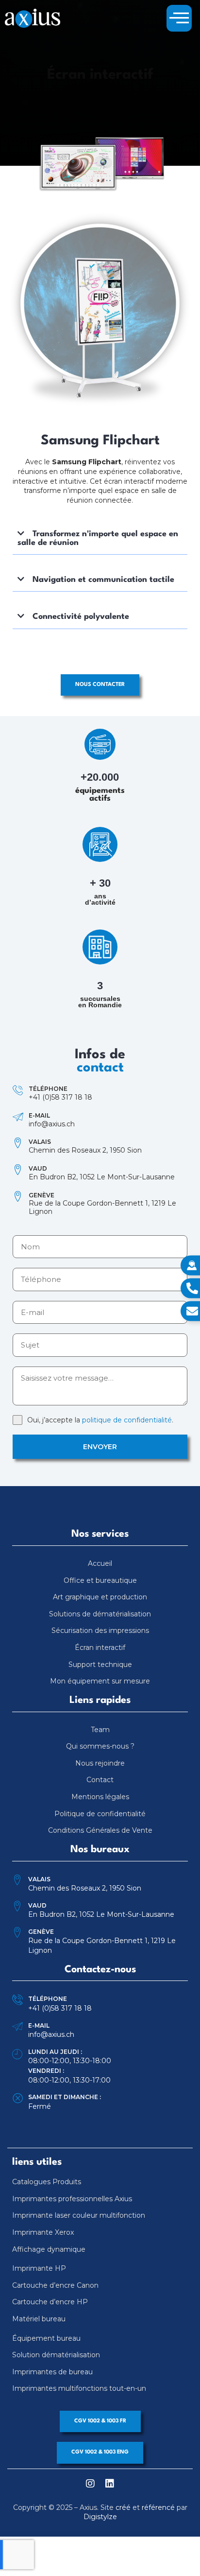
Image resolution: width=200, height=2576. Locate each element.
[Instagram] (90, 2484)
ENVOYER (100, 1447)
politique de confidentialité (127, 1420)
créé (123, 2507)
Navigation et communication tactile (103, 580)
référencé (158, 2507)
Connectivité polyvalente (81, 617)
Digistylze (100, 2517)
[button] (179, 18)
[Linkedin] (110, 2484)
